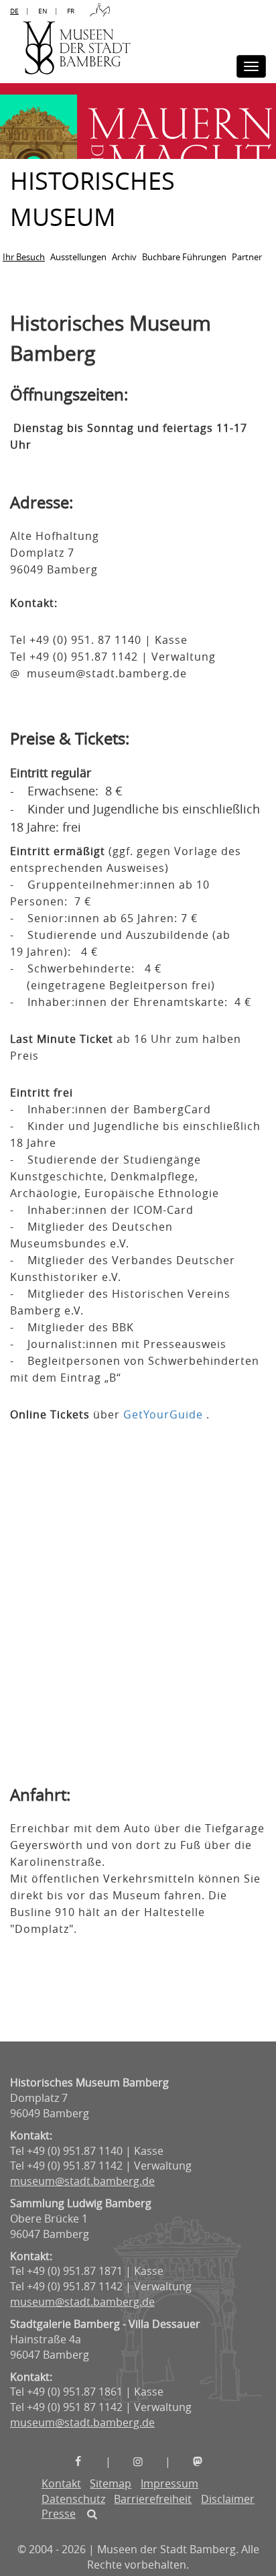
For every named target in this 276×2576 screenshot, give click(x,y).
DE (14, 11)
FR (71, 11)
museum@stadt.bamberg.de (82, 2181)
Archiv (124, 257)
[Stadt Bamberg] (100, 11)
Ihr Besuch (24, 257)
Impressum (169, 2483)
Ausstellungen (78, 257)
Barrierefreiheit (153, 2499)
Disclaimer (228, 2499)
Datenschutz (73, 2499)
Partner (247, 257)
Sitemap (111, 2483)
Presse (59, 2514)
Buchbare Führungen (184, 257)
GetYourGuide (163, 1414)
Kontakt (61, 2483)
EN (43, 11)
